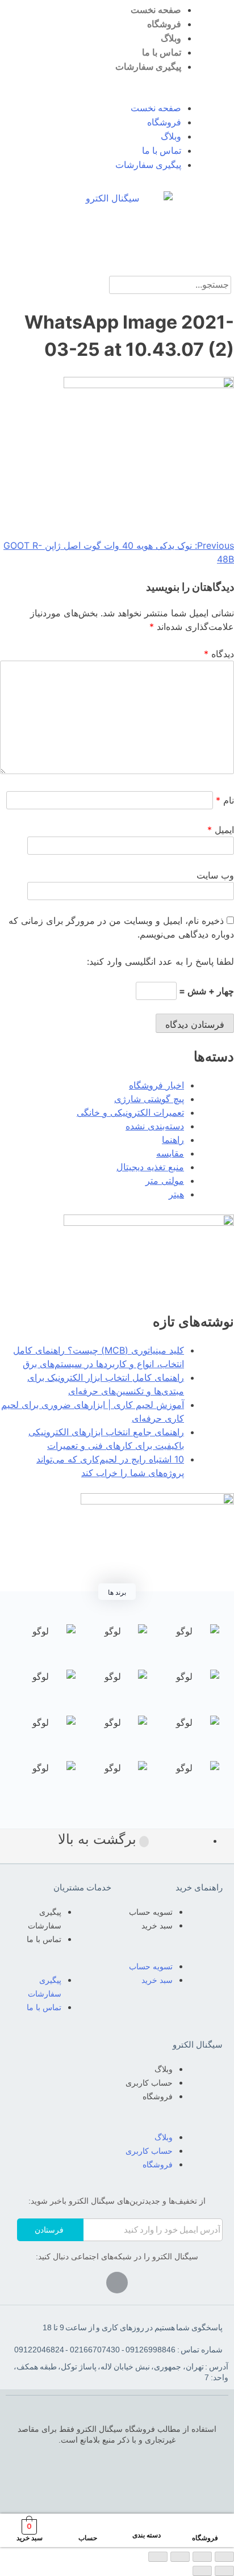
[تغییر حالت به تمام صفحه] (180, 2557)
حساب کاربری (149, 2083)
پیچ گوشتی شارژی (149, 1099)
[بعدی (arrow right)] (202, 2571)
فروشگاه (164, 24)
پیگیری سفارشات (148, 67)
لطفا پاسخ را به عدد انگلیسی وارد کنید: (160, 961)
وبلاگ (171, 38)
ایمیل (221, 830)
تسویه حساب (151, 1912)
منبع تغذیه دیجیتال (150, 1167)
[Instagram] (117, 2283)
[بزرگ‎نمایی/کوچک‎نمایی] (158, 2557)
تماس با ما (162, 52)
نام (225, 800)
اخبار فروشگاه (156, 1085)
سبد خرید (157, 1926)
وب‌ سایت (215, 875)
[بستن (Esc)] (224, 2557)
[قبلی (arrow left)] (224, 2571)
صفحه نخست (156, 10)
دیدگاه (219, 654)
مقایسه (170, 1153)
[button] (117, 94)
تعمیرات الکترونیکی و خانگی (130, 1112)
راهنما (173, 1140)
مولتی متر (165, 1180)
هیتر (176, 1194)
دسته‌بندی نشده (155, 1126)
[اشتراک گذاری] (202, 2557)
